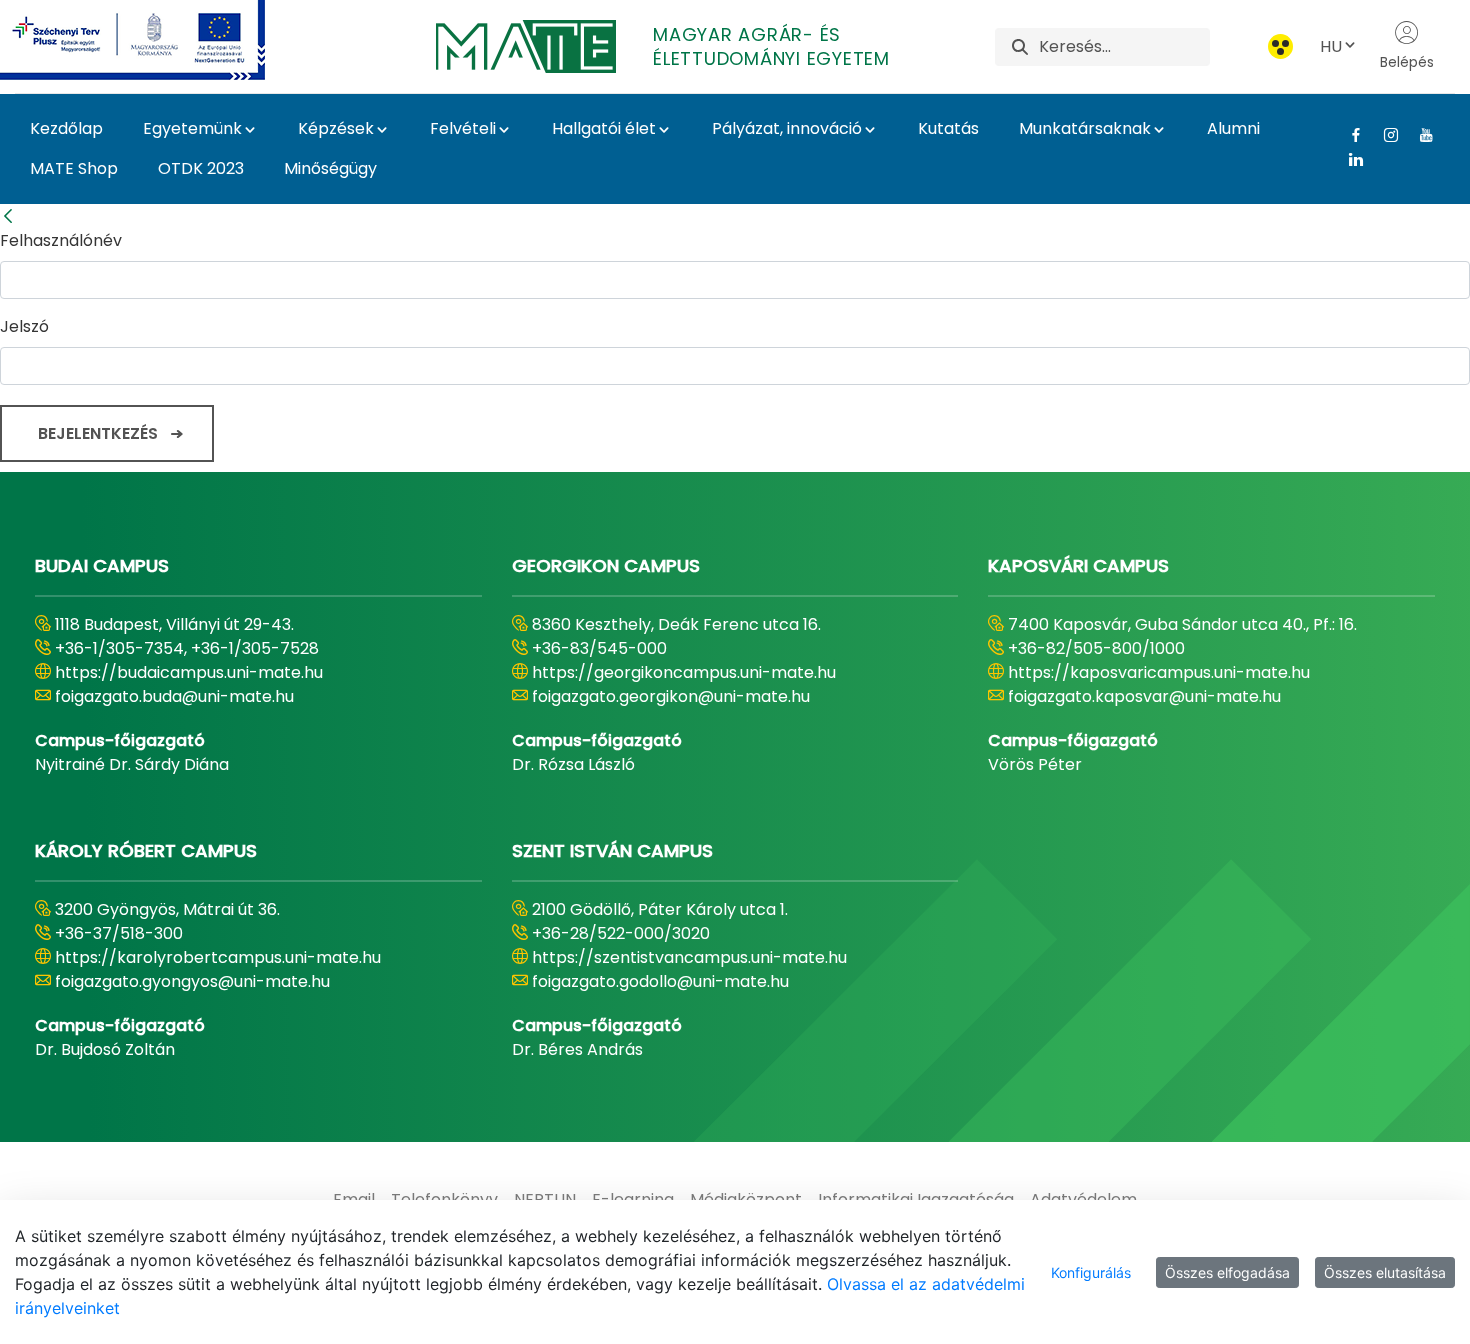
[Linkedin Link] (1348, 159)
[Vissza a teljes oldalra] (8, 216)
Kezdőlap (66, 128)
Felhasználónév (61, 240)
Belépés (1407, 62)
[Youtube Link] (1418, 135)
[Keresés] (1020, 46)
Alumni (1233, 128)
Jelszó (24, 326)
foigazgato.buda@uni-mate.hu (174, 696)
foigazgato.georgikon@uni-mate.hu (671, 696)
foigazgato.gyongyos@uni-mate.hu (192, 981)
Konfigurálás (1091, 1272)
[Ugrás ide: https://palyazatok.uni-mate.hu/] (156, 40)
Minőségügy (330, 168)
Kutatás (948, 128)
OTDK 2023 (201, 168)
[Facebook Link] (1348, 135)
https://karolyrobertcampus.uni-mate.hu (218, 957)
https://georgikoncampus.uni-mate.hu (684, 672)
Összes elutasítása (1385, 1272)
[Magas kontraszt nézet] (1280, 46)
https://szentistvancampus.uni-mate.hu (689, 957)
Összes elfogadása (1227, 1272)
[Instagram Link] (1383, 135)
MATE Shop (74, 168)
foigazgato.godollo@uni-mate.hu (660, 981)
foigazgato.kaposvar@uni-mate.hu (1144, 696)
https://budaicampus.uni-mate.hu (189, 672)
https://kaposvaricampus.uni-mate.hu (1159, 672)
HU (1331, 46)
